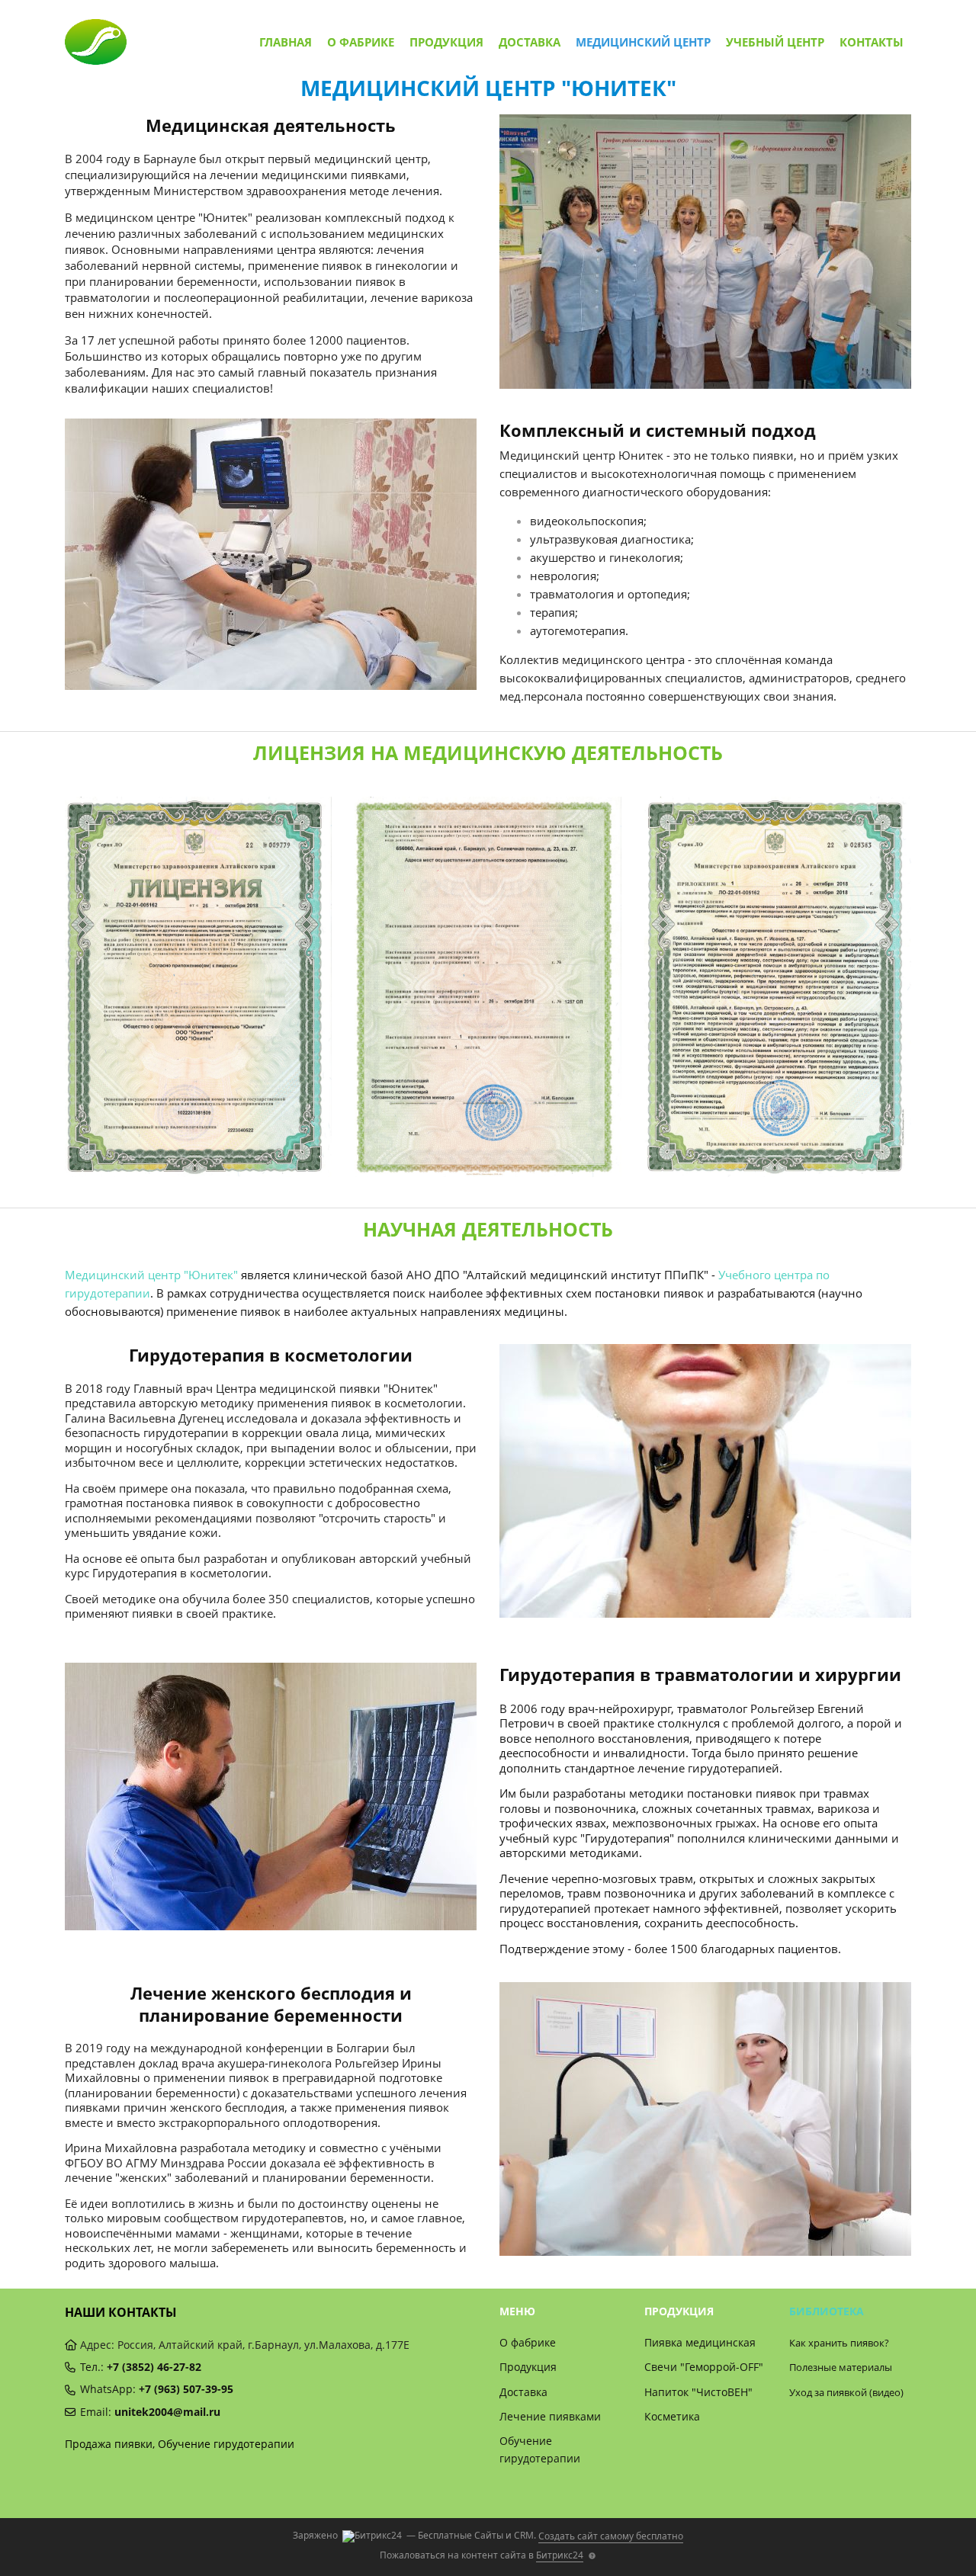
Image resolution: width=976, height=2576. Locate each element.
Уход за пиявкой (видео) (846, 2392)
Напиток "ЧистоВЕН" (698, 2392)
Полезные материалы (841, 2367)
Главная (286, 42)
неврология (563, 576)
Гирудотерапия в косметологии (180, 1573)
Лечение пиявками (550, 2416)
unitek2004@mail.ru (167, 2412)
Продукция (446, 42)
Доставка (530, 42)
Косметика (672, 2416)
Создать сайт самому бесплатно (611, 2536)
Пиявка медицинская (700, 2342)
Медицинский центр (643, 42)
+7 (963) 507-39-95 (186, 2389)
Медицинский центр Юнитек (581, 455)
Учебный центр (775, 42)
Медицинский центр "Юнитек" (151, 1275)
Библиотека (827, 2311)
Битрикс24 (560, 2555)
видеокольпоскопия (587, 521)
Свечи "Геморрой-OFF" (704, 2367)
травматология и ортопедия (608, 594)
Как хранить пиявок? (839, 2343)
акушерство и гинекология (605, 557)
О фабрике (361, 42)
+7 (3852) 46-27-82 (154, 2367)
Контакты (872, 42)
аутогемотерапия (578, 630)
